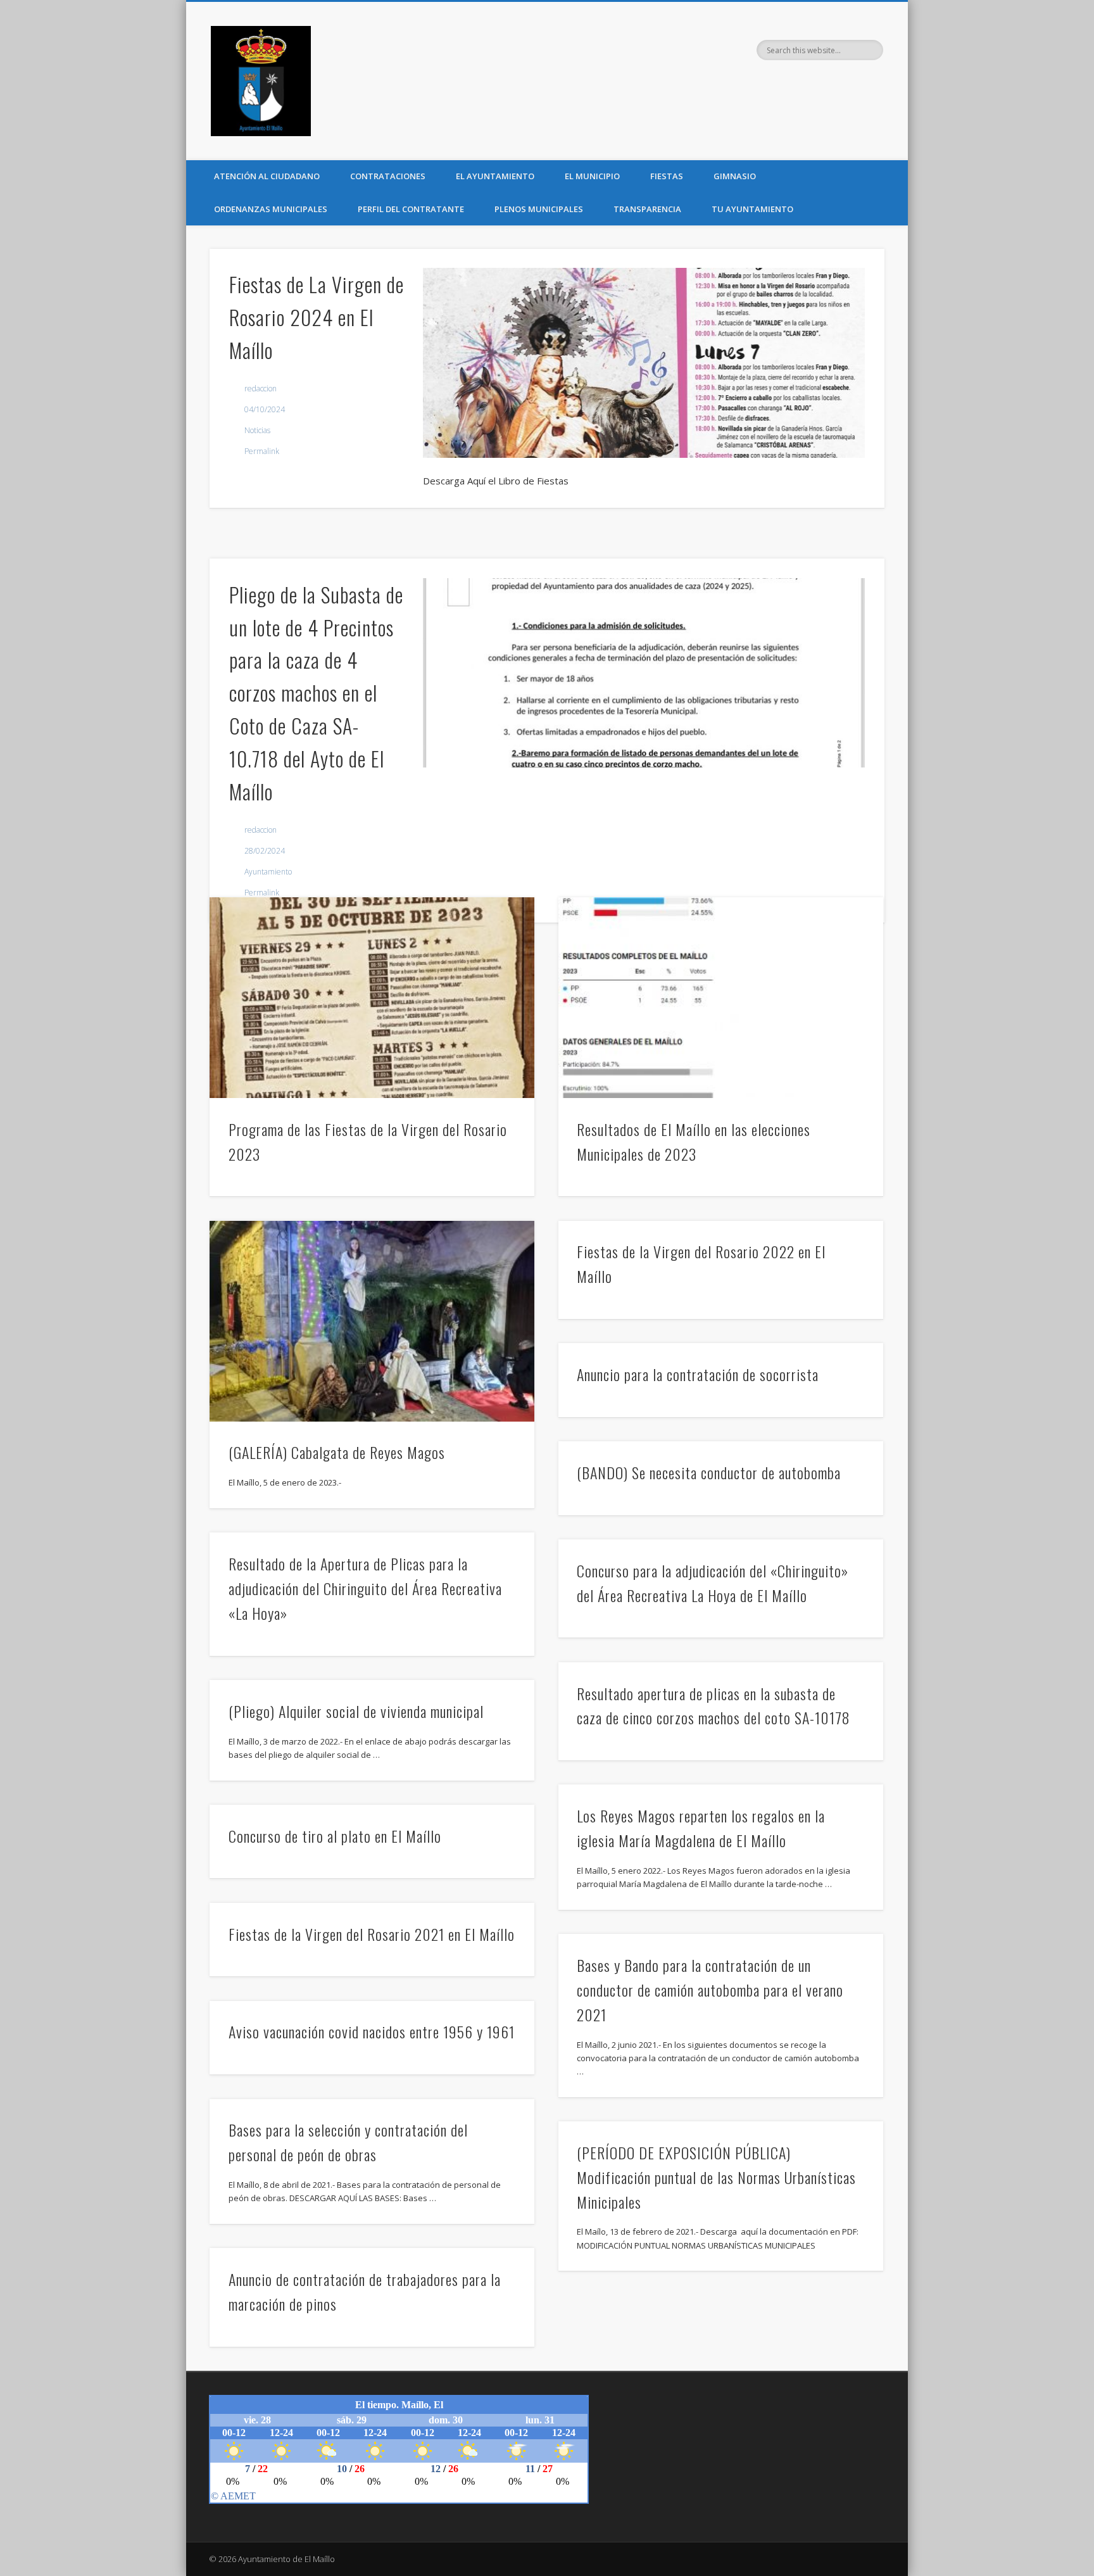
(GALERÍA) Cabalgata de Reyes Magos (337, 1452)
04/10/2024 (265, 409)
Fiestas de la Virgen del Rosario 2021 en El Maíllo (372, 1934)
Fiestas (667, 176)
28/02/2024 (265, 851)
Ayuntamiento (268, 872)
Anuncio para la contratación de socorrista (698, 1374)
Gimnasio (735, 176)
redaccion (261, 388)
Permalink (262, 451)
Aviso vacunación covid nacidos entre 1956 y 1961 (372, 2031)
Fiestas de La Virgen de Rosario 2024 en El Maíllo (317, 317)
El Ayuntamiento (495, 176)
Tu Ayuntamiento (752, 209)
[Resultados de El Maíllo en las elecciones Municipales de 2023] (721, 998)
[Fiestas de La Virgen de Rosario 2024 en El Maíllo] (644, 363)
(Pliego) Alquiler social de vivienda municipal (356, 1711)
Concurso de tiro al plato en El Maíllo (335, 1836)
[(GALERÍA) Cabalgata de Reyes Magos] (372, 1321)
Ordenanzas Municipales (271, 209)
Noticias (257, 430)
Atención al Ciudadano (267, 176)
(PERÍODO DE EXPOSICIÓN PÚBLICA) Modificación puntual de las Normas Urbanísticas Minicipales (716, 2177)
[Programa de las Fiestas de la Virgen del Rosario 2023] (372, 998)
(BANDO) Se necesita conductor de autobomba (709, 1472)
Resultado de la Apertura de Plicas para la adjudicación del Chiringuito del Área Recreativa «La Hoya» (365, 1588)
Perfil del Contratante (411, 209)
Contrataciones (388, 176)
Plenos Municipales (539, 209)
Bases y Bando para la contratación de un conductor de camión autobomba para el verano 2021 (710, 1990)
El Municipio (592, 176)
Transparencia (647, 209)
